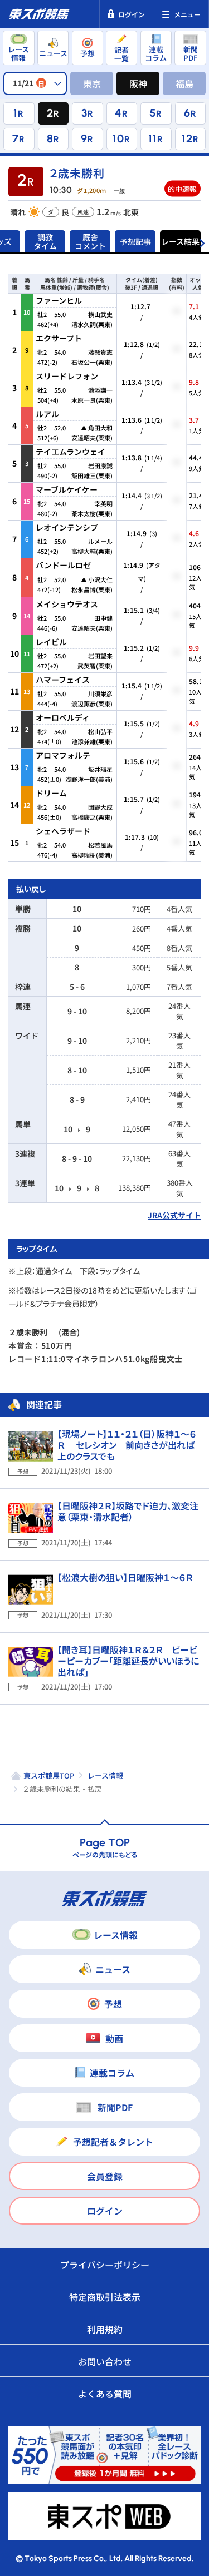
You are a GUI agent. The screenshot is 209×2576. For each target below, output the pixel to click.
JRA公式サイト (174, 1215)
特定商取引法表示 (105, 2297)
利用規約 (105, 2329)
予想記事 (135, 241)
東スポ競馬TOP (49, 1775)
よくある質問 (105, 2394)
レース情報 (105, 1775)
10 (118, 138)
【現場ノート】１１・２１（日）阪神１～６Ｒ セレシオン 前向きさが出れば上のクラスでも (127, 1445)
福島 (184, 83)
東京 (92, 83)
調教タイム (45, 241)
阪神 (138, 83)
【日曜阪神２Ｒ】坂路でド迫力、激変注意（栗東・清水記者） (128, 1511)
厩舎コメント (90, 241)
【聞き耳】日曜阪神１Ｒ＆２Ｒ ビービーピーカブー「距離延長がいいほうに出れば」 (128, 1661)
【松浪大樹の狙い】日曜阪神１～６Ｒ (125, 1577)
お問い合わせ (105, 2361)
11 (153, 138)
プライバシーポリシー (105, 2265)
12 (187, 138)
